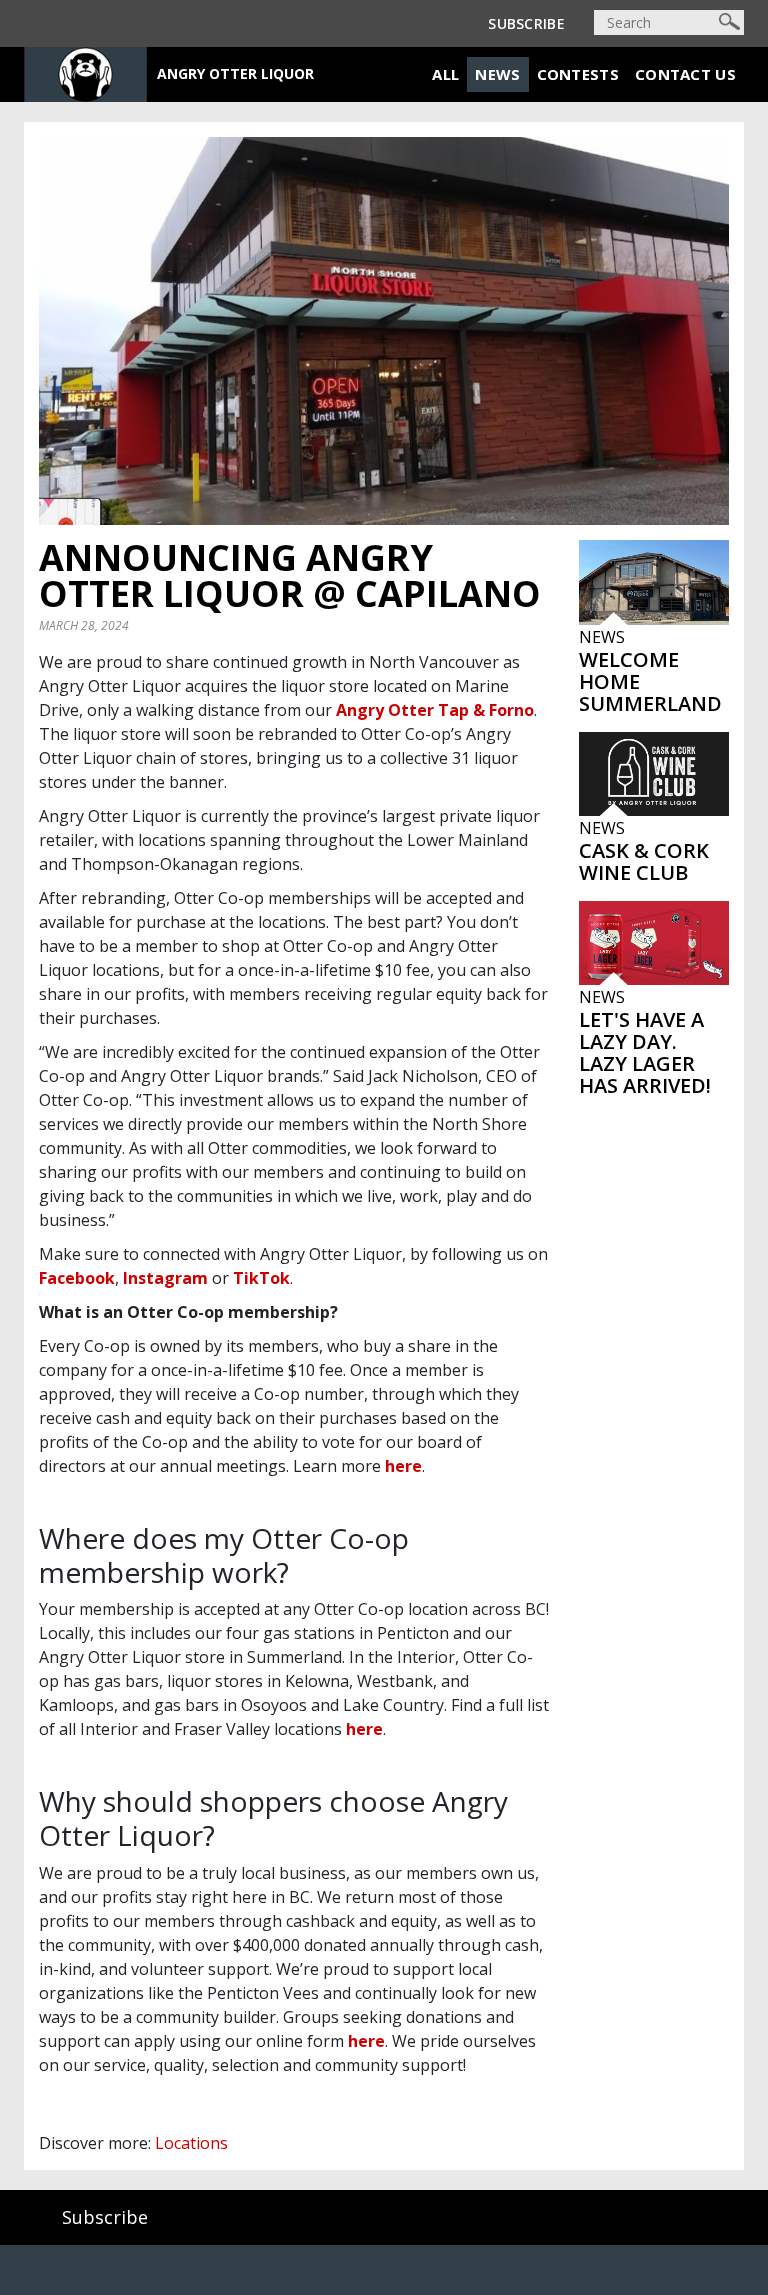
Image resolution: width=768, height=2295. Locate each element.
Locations (191, 2143)
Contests (578, 74)
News (497, 74)
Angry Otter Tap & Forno (435, 710)
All (445, 74)
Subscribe (526, 23)
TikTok (261, 1278)
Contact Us (685, 74)
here (403, 1466)
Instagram (165, 1278)
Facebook (77, 1278)
